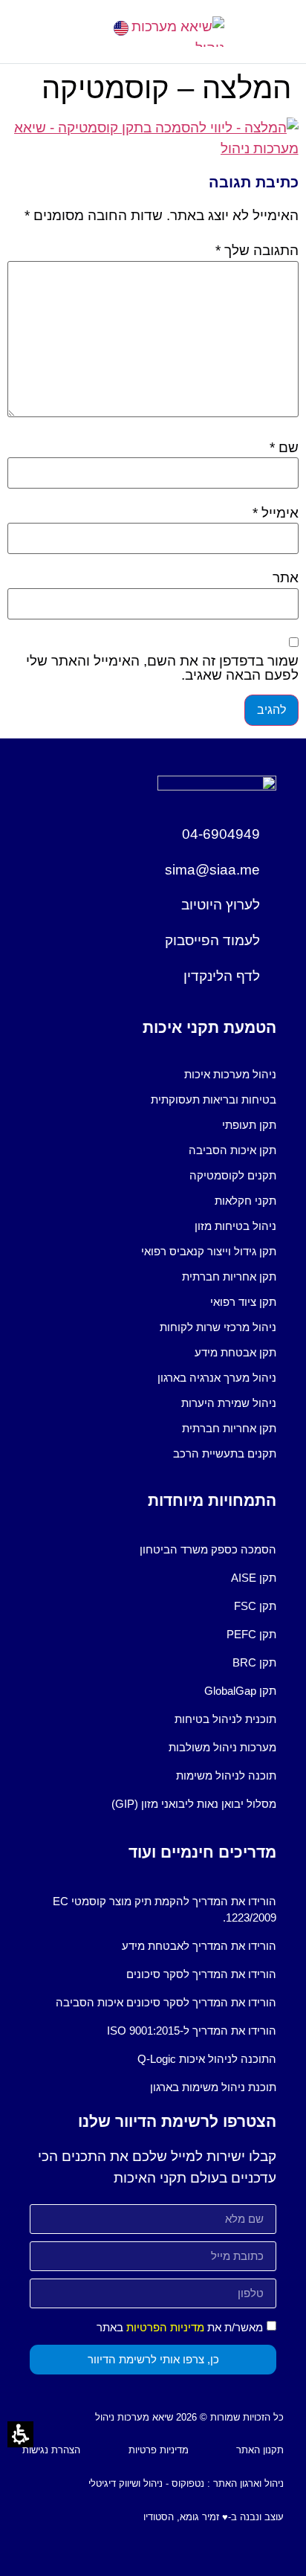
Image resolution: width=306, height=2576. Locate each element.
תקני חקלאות (245, 1201)
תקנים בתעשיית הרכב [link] (225, 1453)
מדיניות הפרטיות (165, 2327)
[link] (121, 28)
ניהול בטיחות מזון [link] (235, 1226)
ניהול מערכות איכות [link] (230, 1074)
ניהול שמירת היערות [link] (229, 1403)
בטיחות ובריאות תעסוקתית (214, 1099)
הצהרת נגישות (51, 2450)
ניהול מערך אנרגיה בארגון (217, 1378)
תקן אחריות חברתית (229, 1276)
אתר (286, 577)
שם (284, 447)
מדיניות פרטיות (159, 2450)
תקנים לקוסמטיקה (233, 1175)
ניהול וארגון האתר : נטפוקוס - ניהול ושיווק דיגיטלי (186, 2483)
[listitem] (153, 1075)
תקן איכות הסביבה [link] (232, 1150)
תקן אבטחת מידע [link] (235, 1352)
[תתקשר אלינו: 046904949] (80, 28)
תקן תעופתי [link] (249, 1125)
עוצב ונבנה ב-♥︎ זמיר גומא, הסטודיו (214, 2517)
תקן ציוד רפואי (243, 1302)
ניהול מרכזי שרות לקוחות (218, 1327)
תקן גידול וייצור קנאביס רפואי (209, 1251)
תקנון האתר (260, 2450)
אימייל (276, 513)
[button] (34, 32)
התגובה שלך (257, 250)
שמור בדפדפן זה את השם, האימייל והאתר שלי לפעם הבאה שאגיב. (162, 668)
